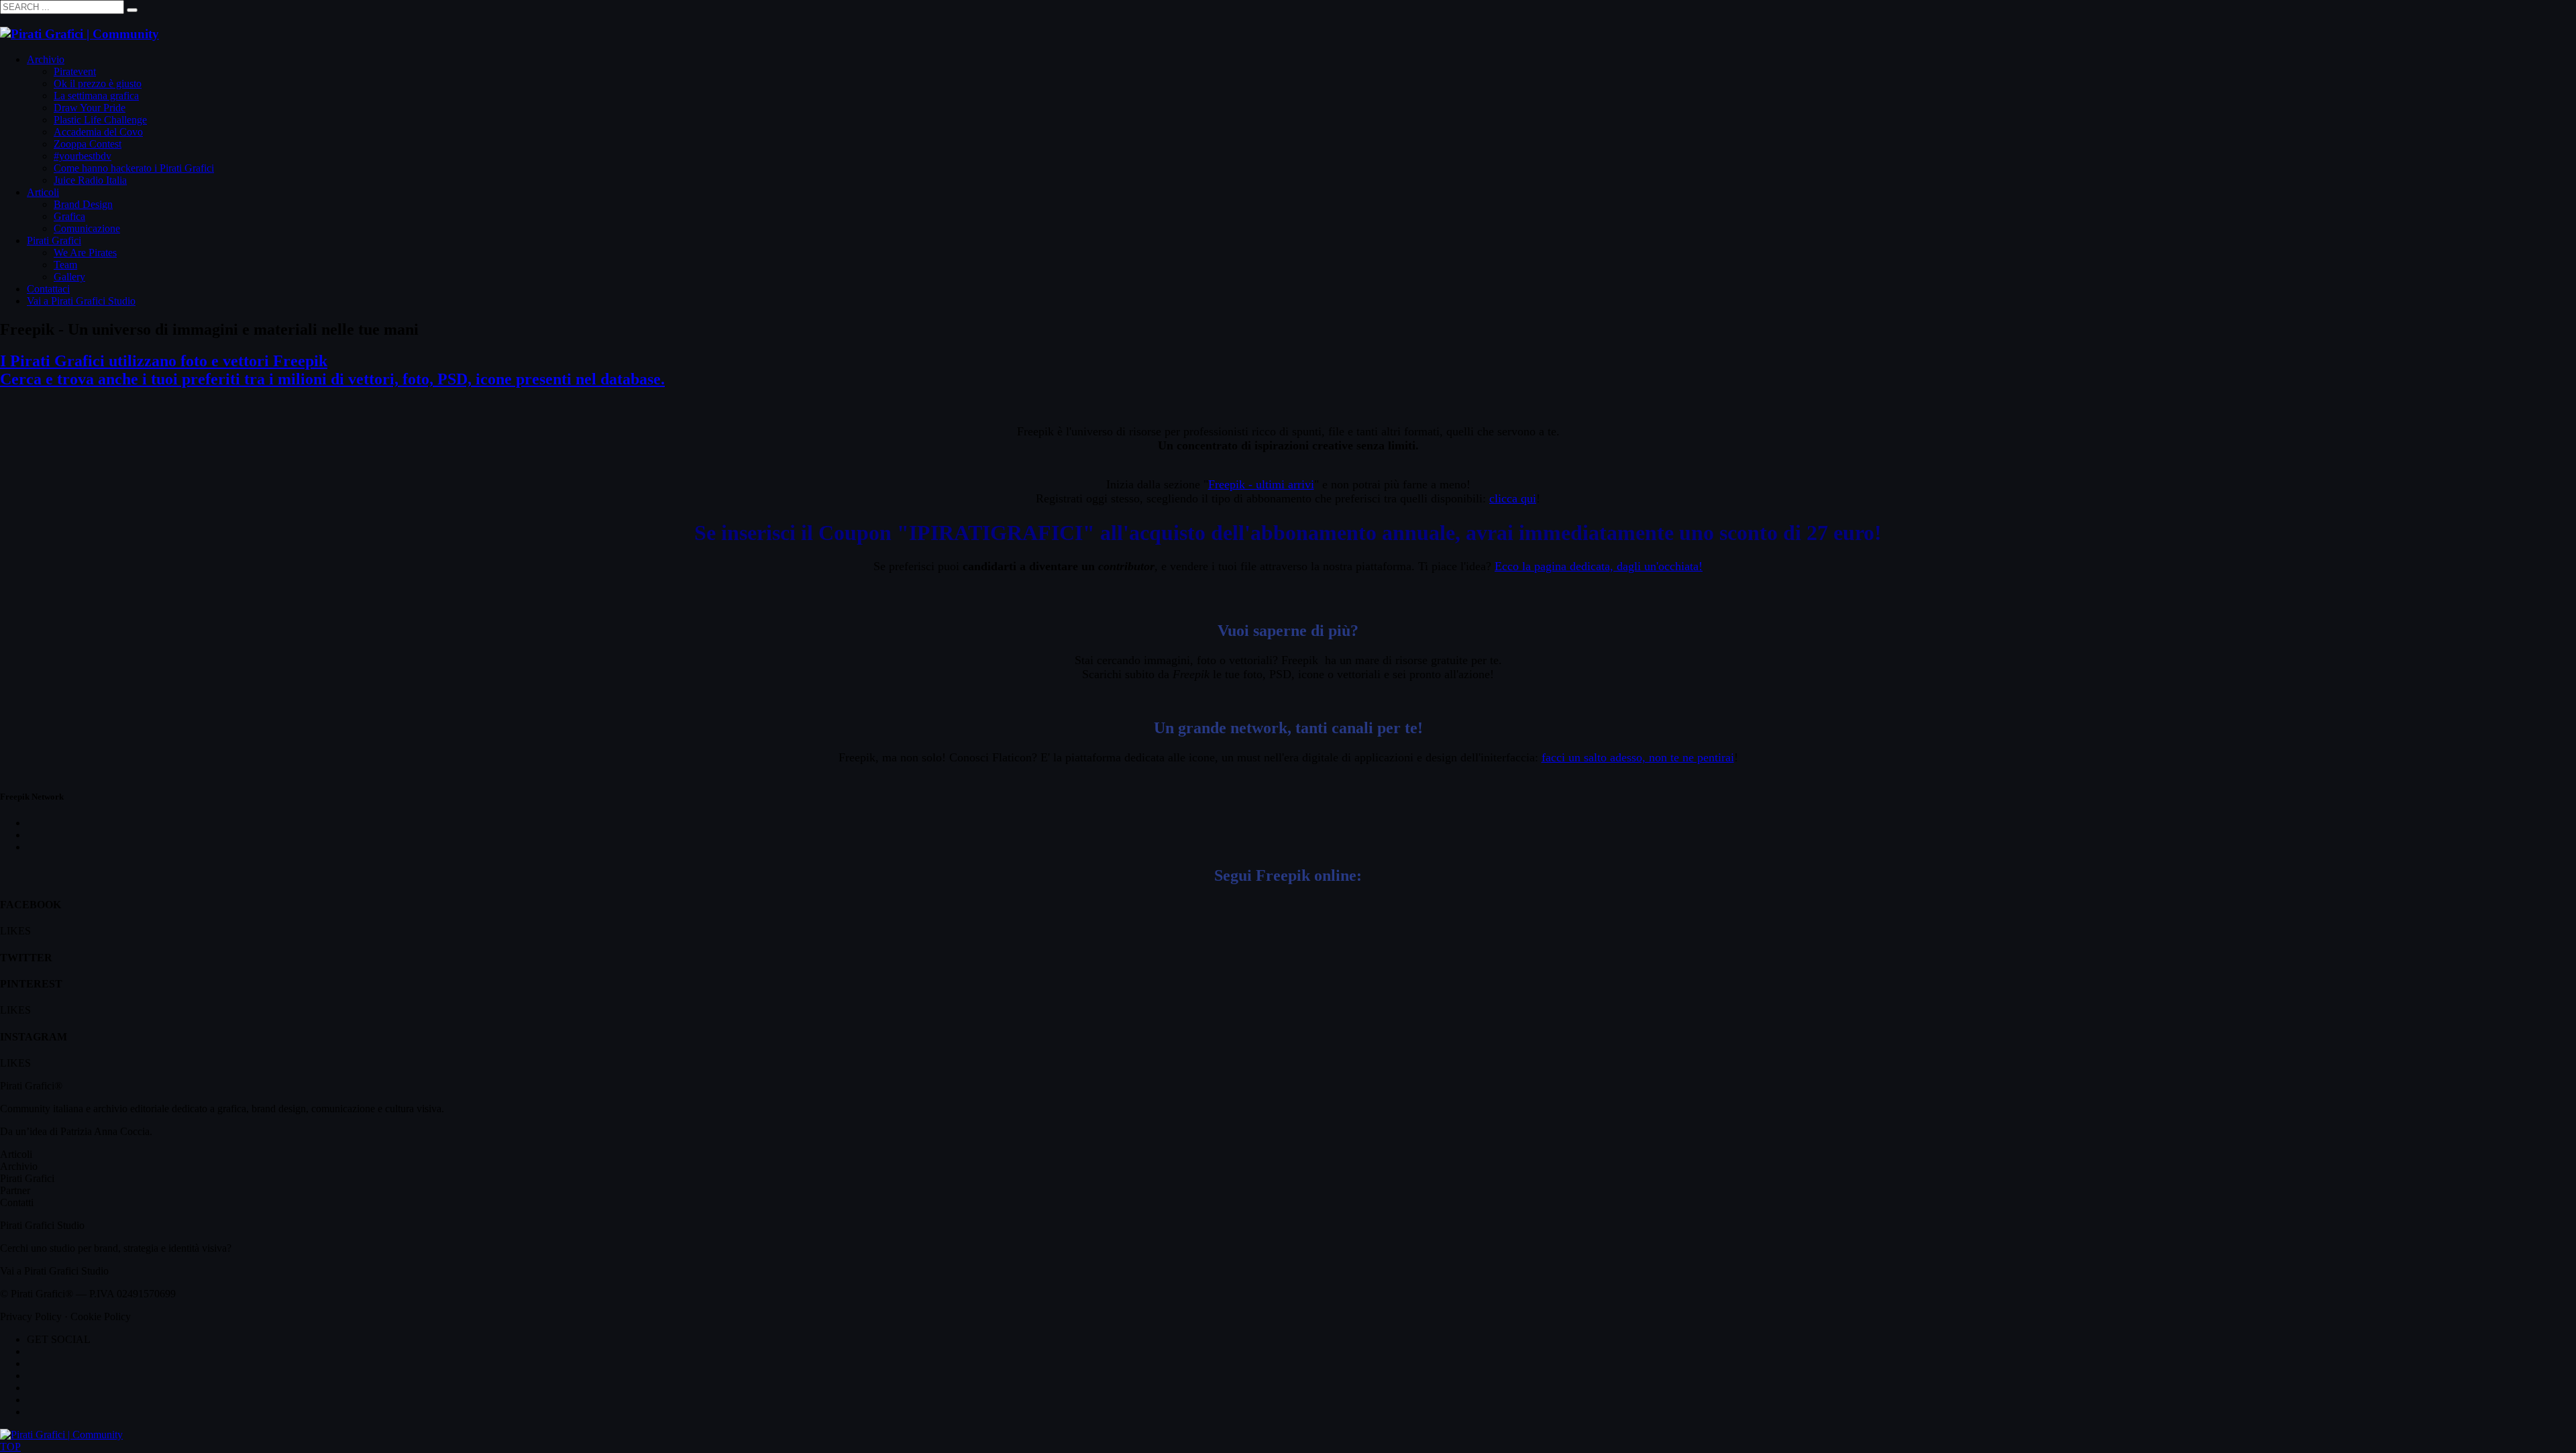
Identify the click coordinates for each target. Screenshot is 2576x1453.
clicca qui (1513, 498)
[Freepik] (1288, 590)
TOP (10, 1447)
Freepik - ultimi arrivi (1261, 484)
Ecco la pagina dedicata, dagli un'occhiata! (1599, 566)
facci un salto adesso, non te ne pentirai (1638, 757)
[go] (132, 10)
